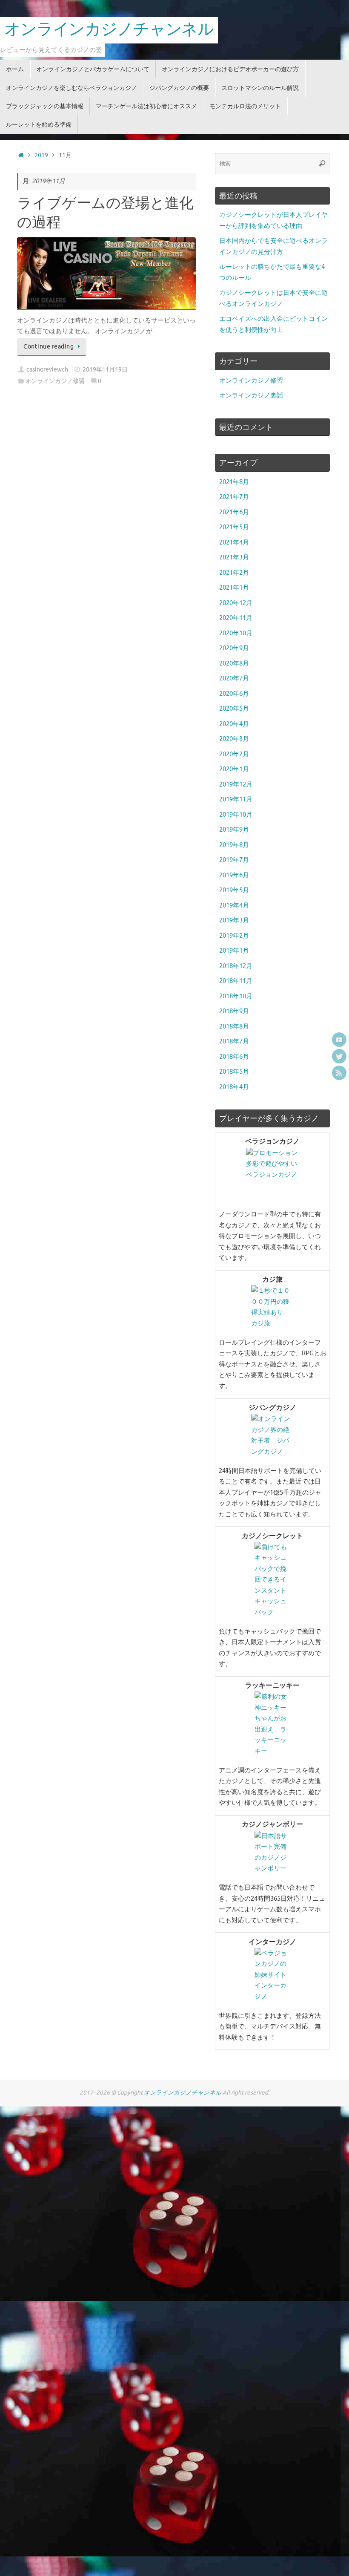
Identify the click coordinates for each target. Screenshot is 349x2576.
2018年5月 (234, 1072)
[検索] (322, 164)
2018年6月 (234, 1057)
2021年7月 (234, 497)
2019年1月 (234, 951)
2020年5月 (234, 709)
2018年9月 (234, 1011)
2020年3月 (234, 739)
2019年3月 (234, 921)
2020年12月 (236, 603)
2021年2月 (234, 573)
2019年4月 (234, 906)
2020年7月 (234, 679)
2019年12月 (236, 785)
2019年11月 (236, 800)
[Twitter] (339, 1056)
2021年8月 (234, 482)
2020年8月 (234, 664)
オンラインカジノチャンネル (109, 30)
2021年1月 (234, 588)
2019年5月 (234, 890)
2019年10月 (236, 815)
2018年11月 (236, 981)
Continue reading (49, 347)
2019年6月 (234, 875)
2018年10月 (236, 996)
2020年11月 (236, 618)
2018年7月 (234, 1042)
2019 (41, 155)
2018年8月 (234, 1027)
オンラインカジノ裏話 (251, 396)
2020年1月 (234, 769)
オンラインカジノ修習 (55, 381)
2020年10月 (236, 633)
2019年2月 (234, 936)
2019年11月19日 (105, 370)
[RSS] (339, 1073)
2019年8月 (234, 845)
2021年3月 (234, 558)
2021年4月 (234, 543)
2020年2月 (234, 754)
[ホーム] (21, 155)
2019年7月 (234, 860)
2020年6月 (234, 694)
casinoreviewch (47, 370)
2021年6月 (234, 512)
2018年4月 (234, 1087)
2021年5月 (234, 527)
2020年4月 (234, 724)
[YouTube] (339, 1040)
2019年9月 (234, 830)
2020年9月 (234, 648)
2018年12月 (236, 966)
